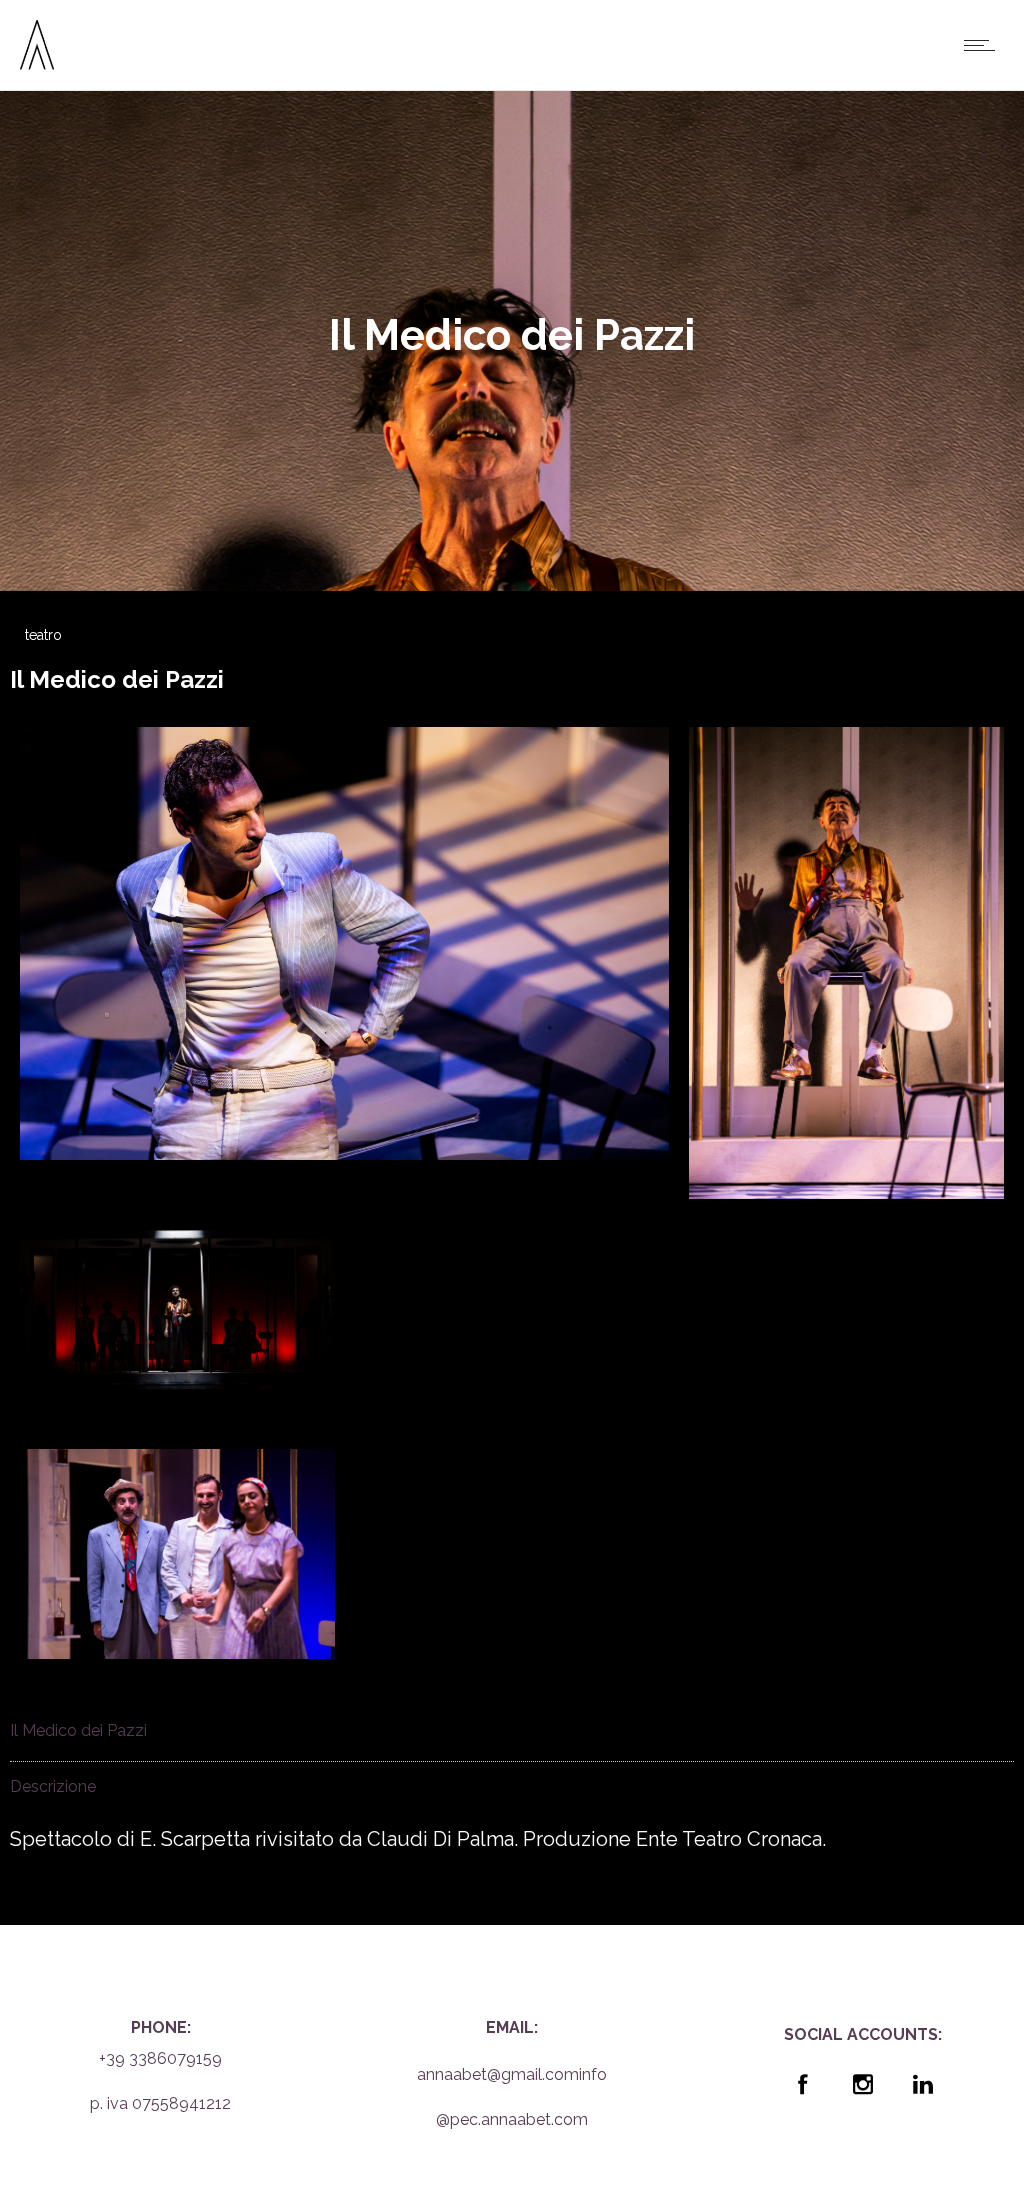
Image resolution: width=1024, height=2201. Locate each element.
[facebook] (803, 2084)
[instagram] (863, 2084)
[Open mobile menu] (984, 45)
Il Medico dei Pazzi (117, 679)
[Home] (37, 63)
